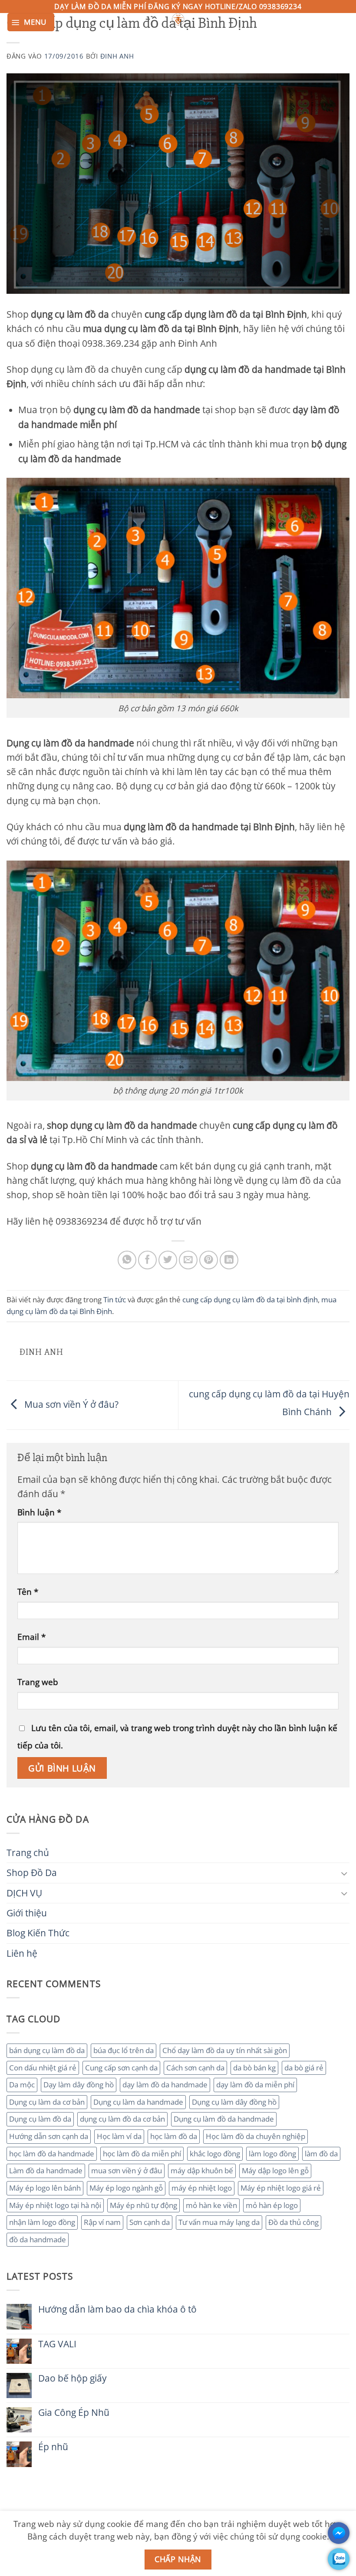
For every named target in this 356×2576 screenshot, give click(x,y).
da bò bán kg (254, 2068)
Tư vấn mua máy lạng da (219, 2222)
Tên (28, 1592)
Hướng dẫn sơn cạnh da (49, 2136)
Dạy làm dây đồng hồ (79, 2085)
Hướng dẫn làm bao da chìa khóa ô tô (117, 2309)
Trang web (38, 1682)
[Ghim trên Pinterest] (209, 1260)
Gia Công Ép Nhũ (74, 2413)
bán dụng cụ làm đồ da (47, 2050)
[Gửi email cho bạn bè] (188, 1260)
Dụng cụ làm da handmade (138, 2102)
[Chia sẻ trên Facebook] (147, 1260)
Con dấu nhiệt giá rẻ (43, 2068)
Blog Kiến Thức (38, 1933)
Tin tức (115, 1299)
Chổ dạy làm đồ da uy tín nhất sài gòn (225, 2050)
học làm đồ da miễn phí (142, 2154)
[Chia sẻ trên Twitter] (168, 1260)
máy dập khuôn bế (202, 2170)
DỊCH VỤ (24, 1893)
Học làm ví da (119, 2136)
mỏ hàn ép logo (272, 2205)
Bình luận (39, 1512)
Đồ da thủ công (293, 2222)
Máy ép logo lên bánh (45, 2188)
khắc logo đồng (215, 2154)
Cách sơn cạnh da (195, 2068)
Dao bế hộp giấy (73, 2378)
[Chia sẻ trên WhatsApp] (127, 1260)
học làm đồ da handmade (52, 2154)
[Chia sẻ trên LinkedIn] (229, 1260)
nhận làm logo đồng (42, 2222)
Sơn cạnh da (150, 2222)
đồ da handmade (38, 2239)
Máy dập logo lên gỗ (275, 2170)
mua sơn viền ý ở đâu (127, 2170)
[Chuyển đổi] (344, 1873)
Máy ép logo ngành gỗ (126, 2188)
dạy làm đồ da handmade (165, 2085)
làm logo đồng (272, 2154)
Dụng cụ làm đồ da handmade (224, 2119)
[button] (31, 22)
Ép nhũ (53, 2447)
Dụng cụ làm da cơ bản (47, 2102)
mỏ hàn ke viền (211, 2205)
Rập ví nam (102, 2222)
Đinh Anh (117, 56)
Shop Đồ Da (32, 1873)
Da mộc (22, 2085)
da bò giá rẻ (304, 2068)
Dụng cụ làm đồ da (40, 2119)
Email (31, 1637)
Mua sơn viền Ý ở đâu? (70, 1404)
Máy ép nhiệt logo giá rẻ (281, 2188)
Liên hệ (22, 1953)
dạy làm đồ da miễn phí (255, 2085)
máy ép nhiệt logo (202, 2188)
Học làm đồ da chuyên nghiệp (255, 2136)
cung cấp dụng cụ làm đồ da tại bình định (250, 1299)
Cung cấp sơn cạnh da (121, 2068)
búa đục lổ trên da (124, 2050)
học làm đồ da (174, 2136)
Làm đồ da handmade (46, 2170)
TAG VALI (57, 2344)
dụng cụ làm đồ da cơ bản (122, 2119)
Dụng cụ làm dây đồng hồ (234, 2102)
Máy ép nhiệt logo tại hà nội (55, 2205)
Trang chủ (28, 1853)
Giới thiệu (27, 1913)
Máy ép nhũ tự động (143, 2205)
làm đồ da (321, 2154)
